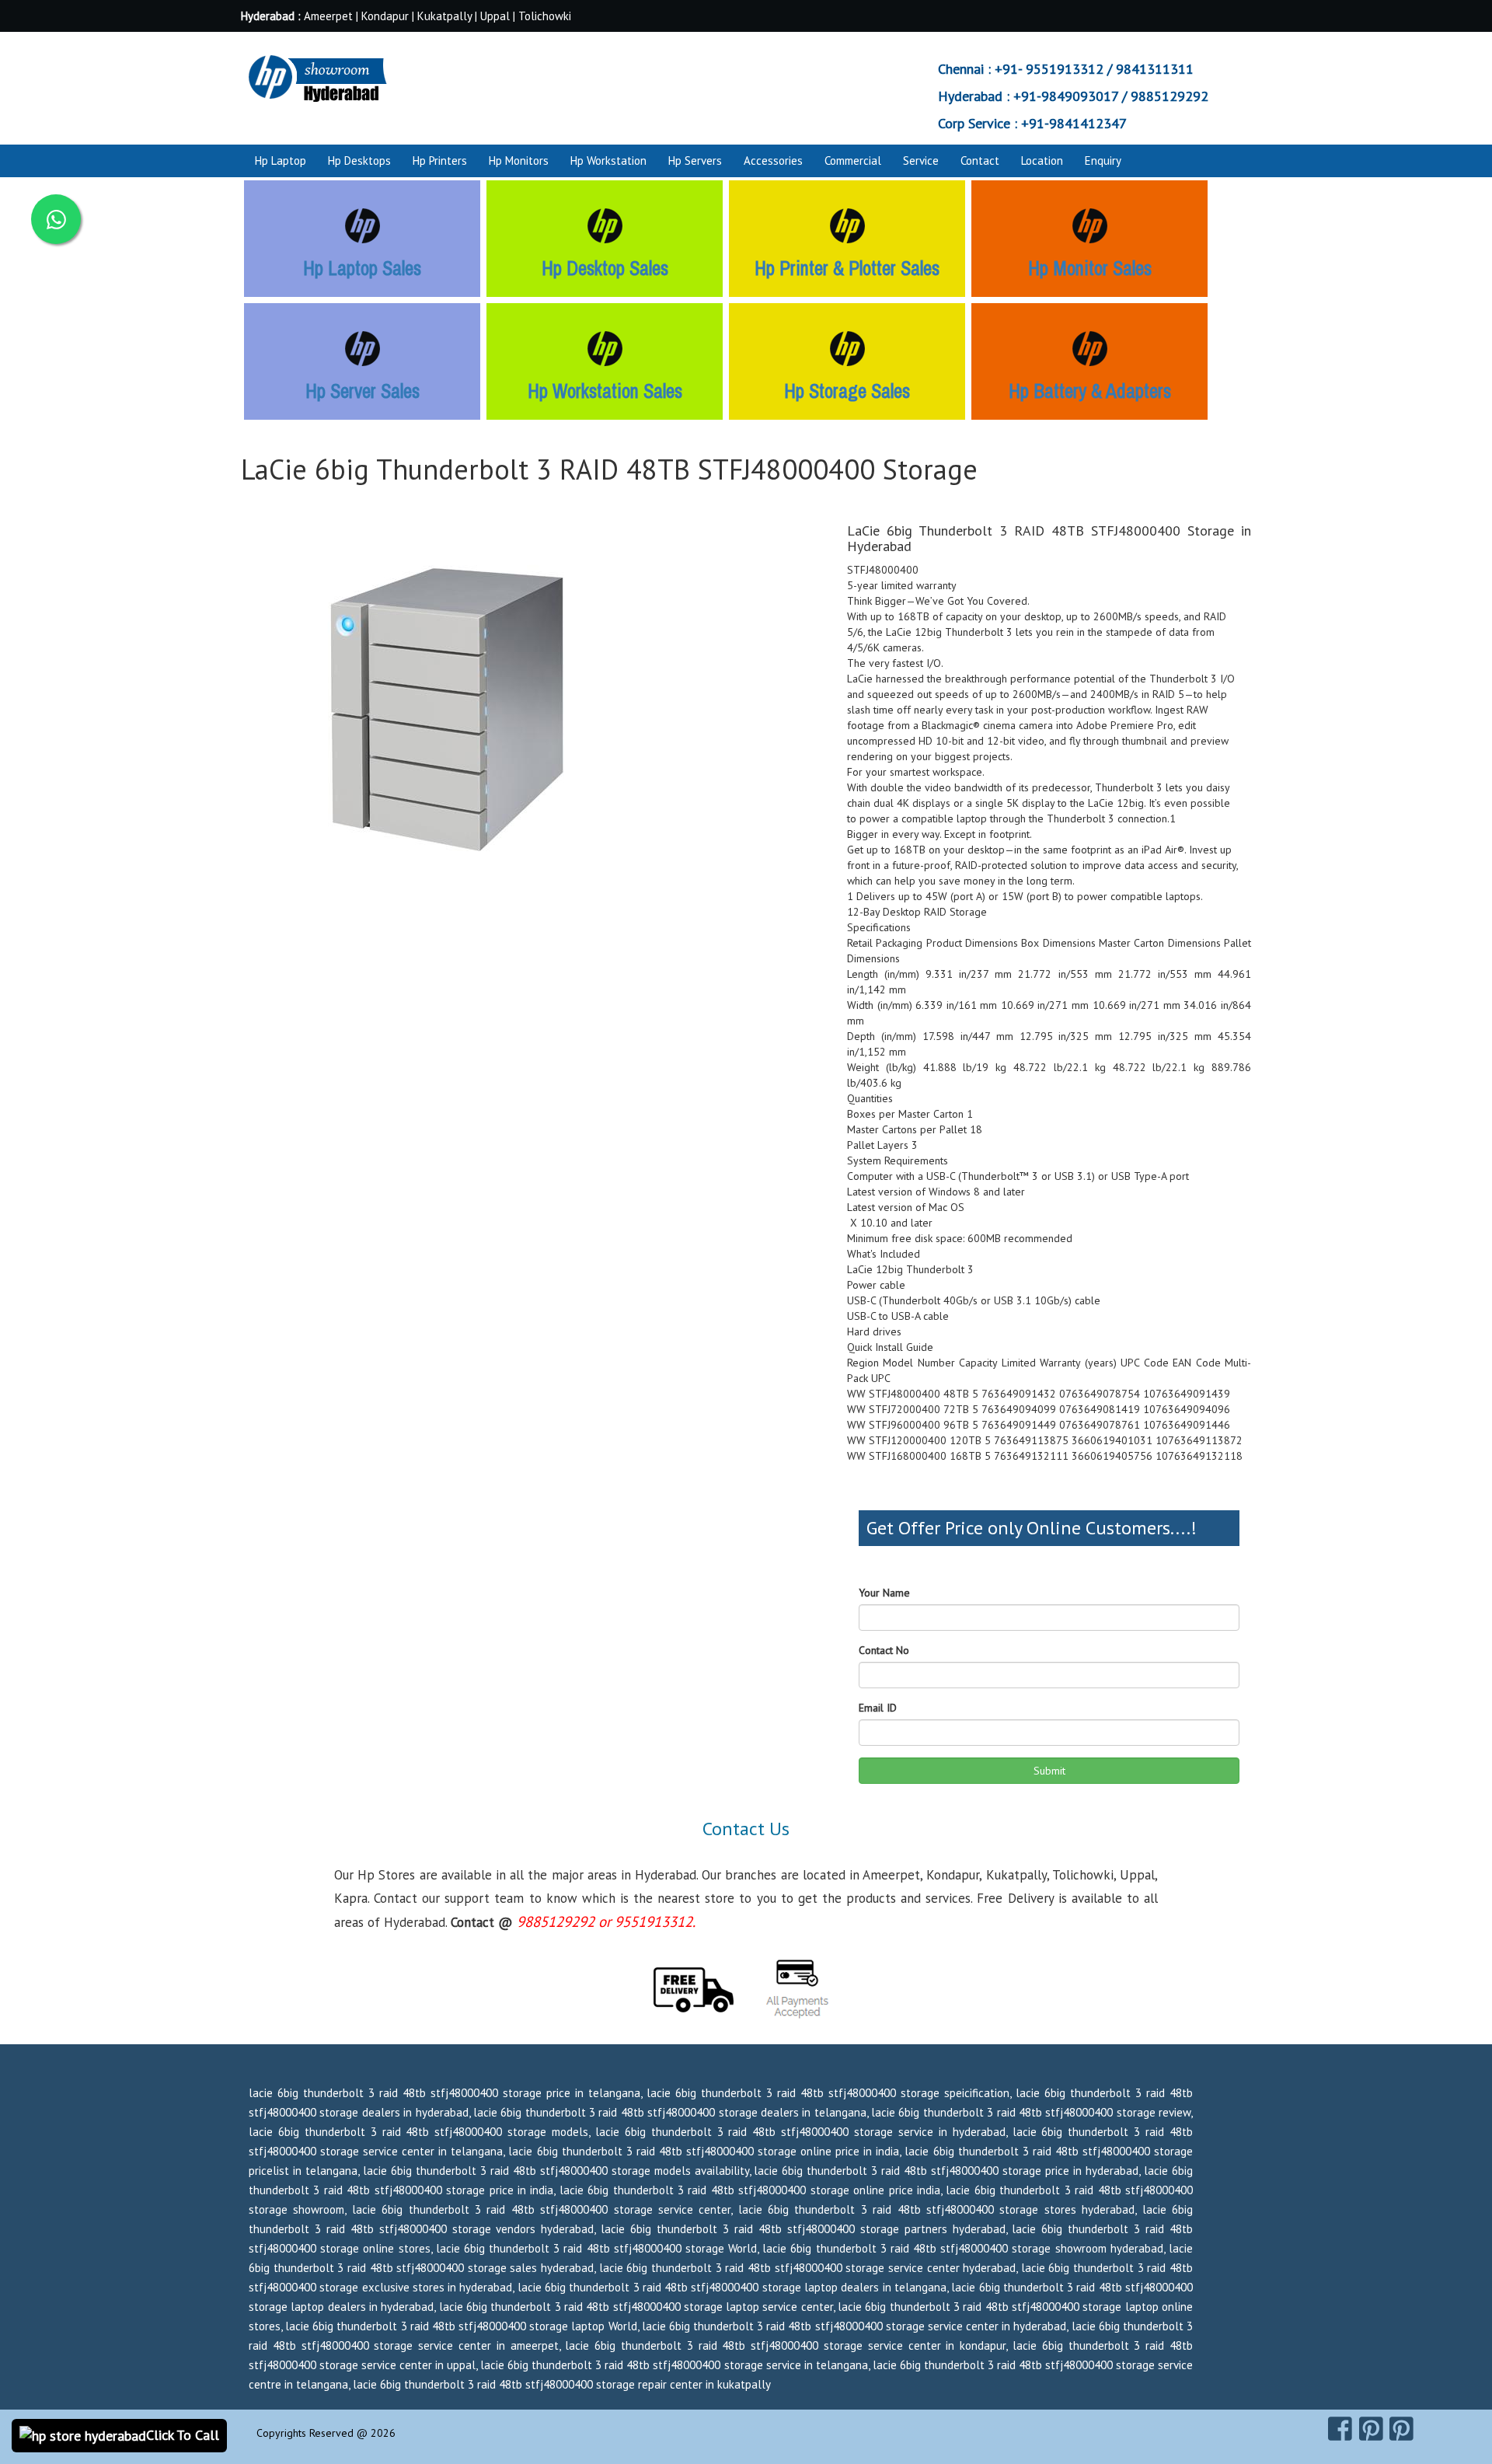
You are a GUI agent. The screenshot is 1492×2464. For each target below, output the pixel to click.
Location (1042, 161)
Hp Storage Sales (847, 391)
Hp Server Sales (363, 391)
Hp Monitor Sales (1090, 268)
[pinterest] (1371, 2429)
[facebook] (1340, 2429)
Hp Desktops (359, 161)
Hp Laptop (281, 161)
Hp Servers (695, 161)
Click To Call (183, 2435)
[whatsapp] (56, 219)
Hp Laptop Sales (362, 268)
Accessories (773, 161)
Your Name (884, 1593)
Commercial (853, 161)
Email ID (878, 1708)
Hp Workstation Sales (605, 391)
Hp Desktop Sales (605, 268)
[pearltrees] (1401, 2429)
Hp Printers (440, 161)
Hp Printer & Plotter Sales (847, 268)
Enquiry (1103, 161)
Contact (980, 161)
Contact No (884, 1650)
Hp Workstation (608, 161)
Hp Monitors (519, 161)
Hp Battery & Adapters (1090, 391)
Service (921, 161)
